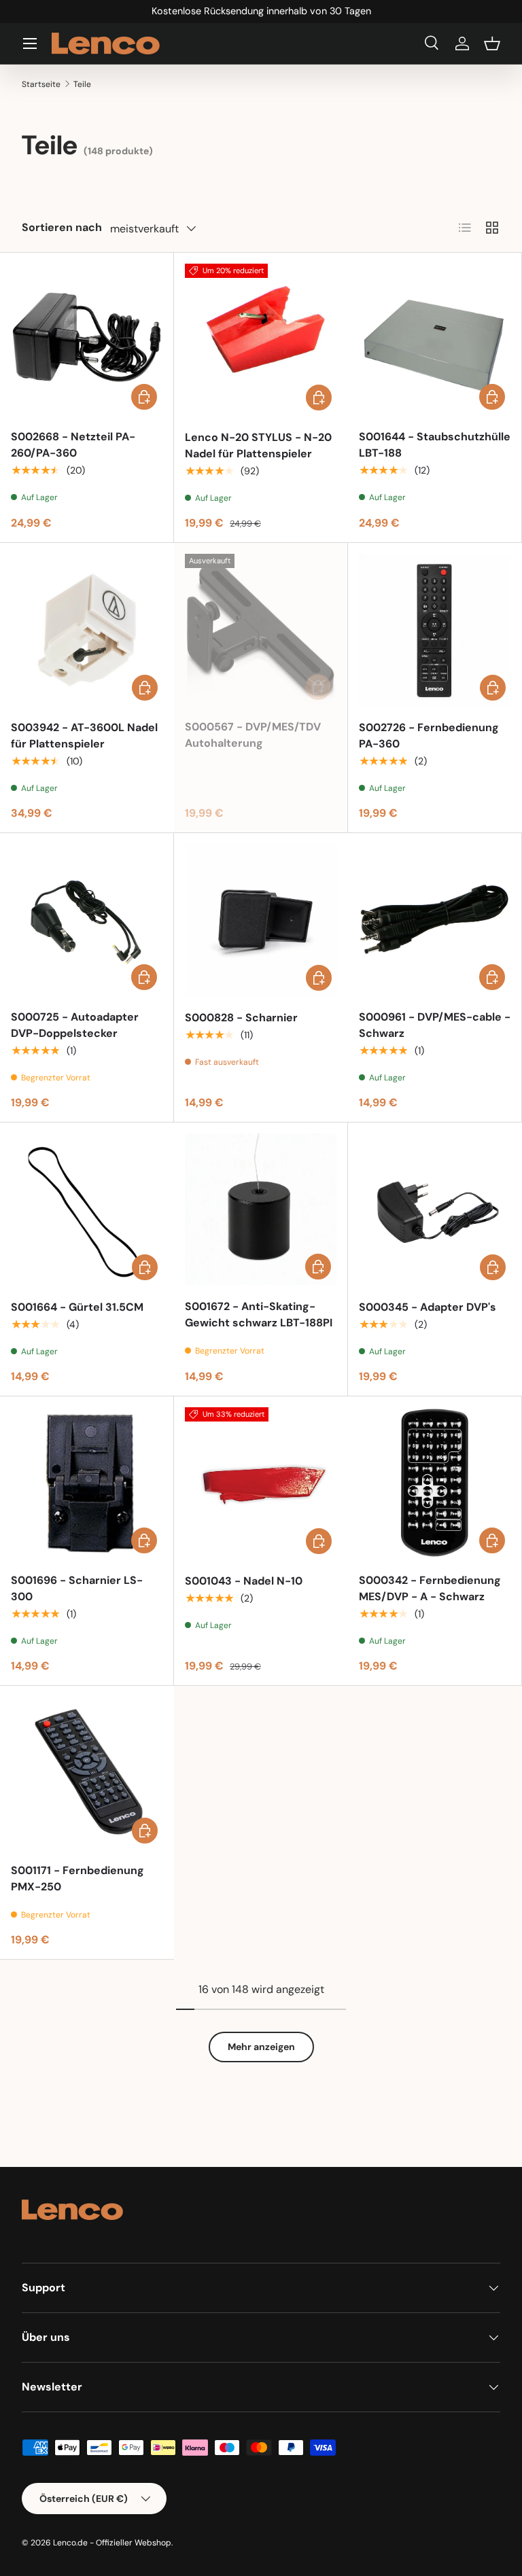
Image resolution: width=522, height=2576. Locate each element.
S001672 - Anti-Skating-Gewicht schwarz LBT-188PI (259, 1315)
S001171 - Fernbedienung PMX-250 (77, 1878)
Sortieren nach (62, 227)
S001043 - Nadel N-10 (244, 1581)
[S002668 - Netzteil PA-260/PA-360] (87, 339)
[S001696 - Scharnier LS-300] (87, 1483)
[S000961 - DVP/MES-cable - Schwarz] (435, 920)
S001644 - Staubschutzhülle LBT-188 (435, 445)
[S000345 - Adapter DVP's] (435, 1210)
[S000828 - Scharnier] (261, 920)
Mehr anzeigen (261, 2047)
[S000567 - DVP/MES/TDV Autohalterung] (261, 630)
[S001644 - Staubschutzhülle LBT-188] (435, 339)
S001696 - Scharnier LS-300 (77, 1588)
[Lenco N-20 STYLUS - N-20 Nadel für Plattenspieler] (261, 340)
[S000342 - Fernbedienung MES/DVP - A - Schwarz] (435, 1483)
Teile (82, 84)
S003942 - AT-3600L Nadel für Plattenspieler (84, 736)
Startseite (41, 84)
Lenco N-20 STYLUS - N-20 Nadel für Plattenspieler (258, 445)
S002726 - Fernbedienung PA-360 (429, 736)
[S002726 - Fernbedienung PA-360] (435, 630)
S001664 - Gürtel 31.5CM (77, 1307)
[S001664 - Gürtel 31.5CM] (87, 1210)
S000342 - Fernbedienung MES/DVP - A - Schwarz (430, 1588)
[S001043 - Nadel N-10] (261, 1483)
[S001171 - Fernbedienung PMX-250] (87, 1773)
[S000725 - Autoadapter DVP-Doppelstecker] (87, 920)
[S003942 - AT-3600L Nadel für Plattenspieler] (87, 630)
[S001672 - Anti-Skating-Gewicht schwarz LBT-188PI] (261, 1209)
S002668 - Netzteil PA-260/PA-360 (73, 445)
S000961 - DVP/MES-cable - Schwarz (435, 1025)
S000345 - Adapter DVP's (428, 1307)
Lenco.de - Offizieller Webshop (112, 2543)
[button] (492, 43)
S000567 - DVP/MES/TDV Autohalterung (253, 735)
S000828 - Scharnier (241, 1018)
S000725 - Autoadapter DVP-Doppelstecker (75, 1025)
